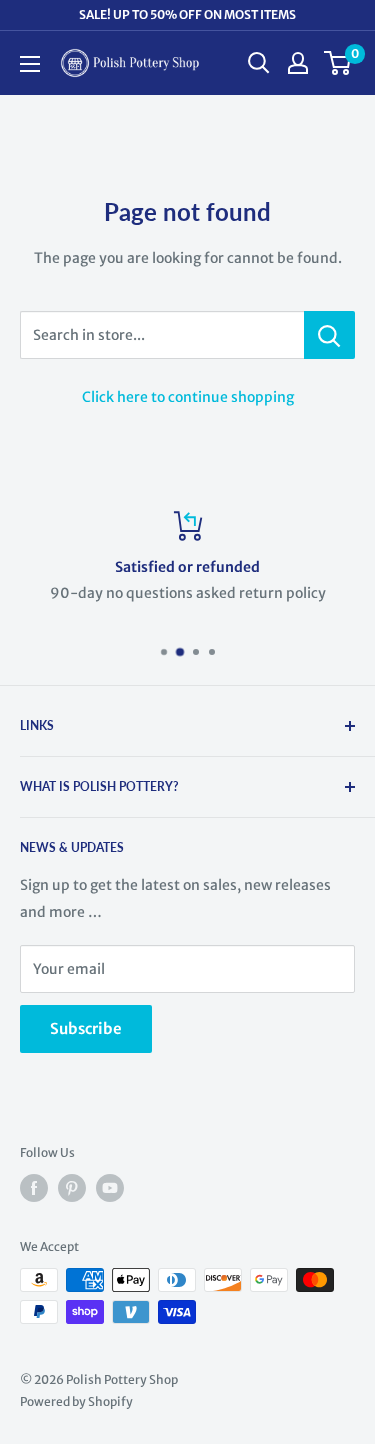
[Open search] (259, 63)
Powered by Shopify (76, 1401)
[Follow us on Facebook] (34, 1188)
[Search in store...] (329, 335)
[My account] (298, 63)
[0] (338, 63)
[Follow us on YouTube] (110, 1188)
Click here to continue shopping (188, 397)
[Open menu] (30, 64)
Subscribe (86, 1028)
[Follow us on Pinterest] (72, 1188)
